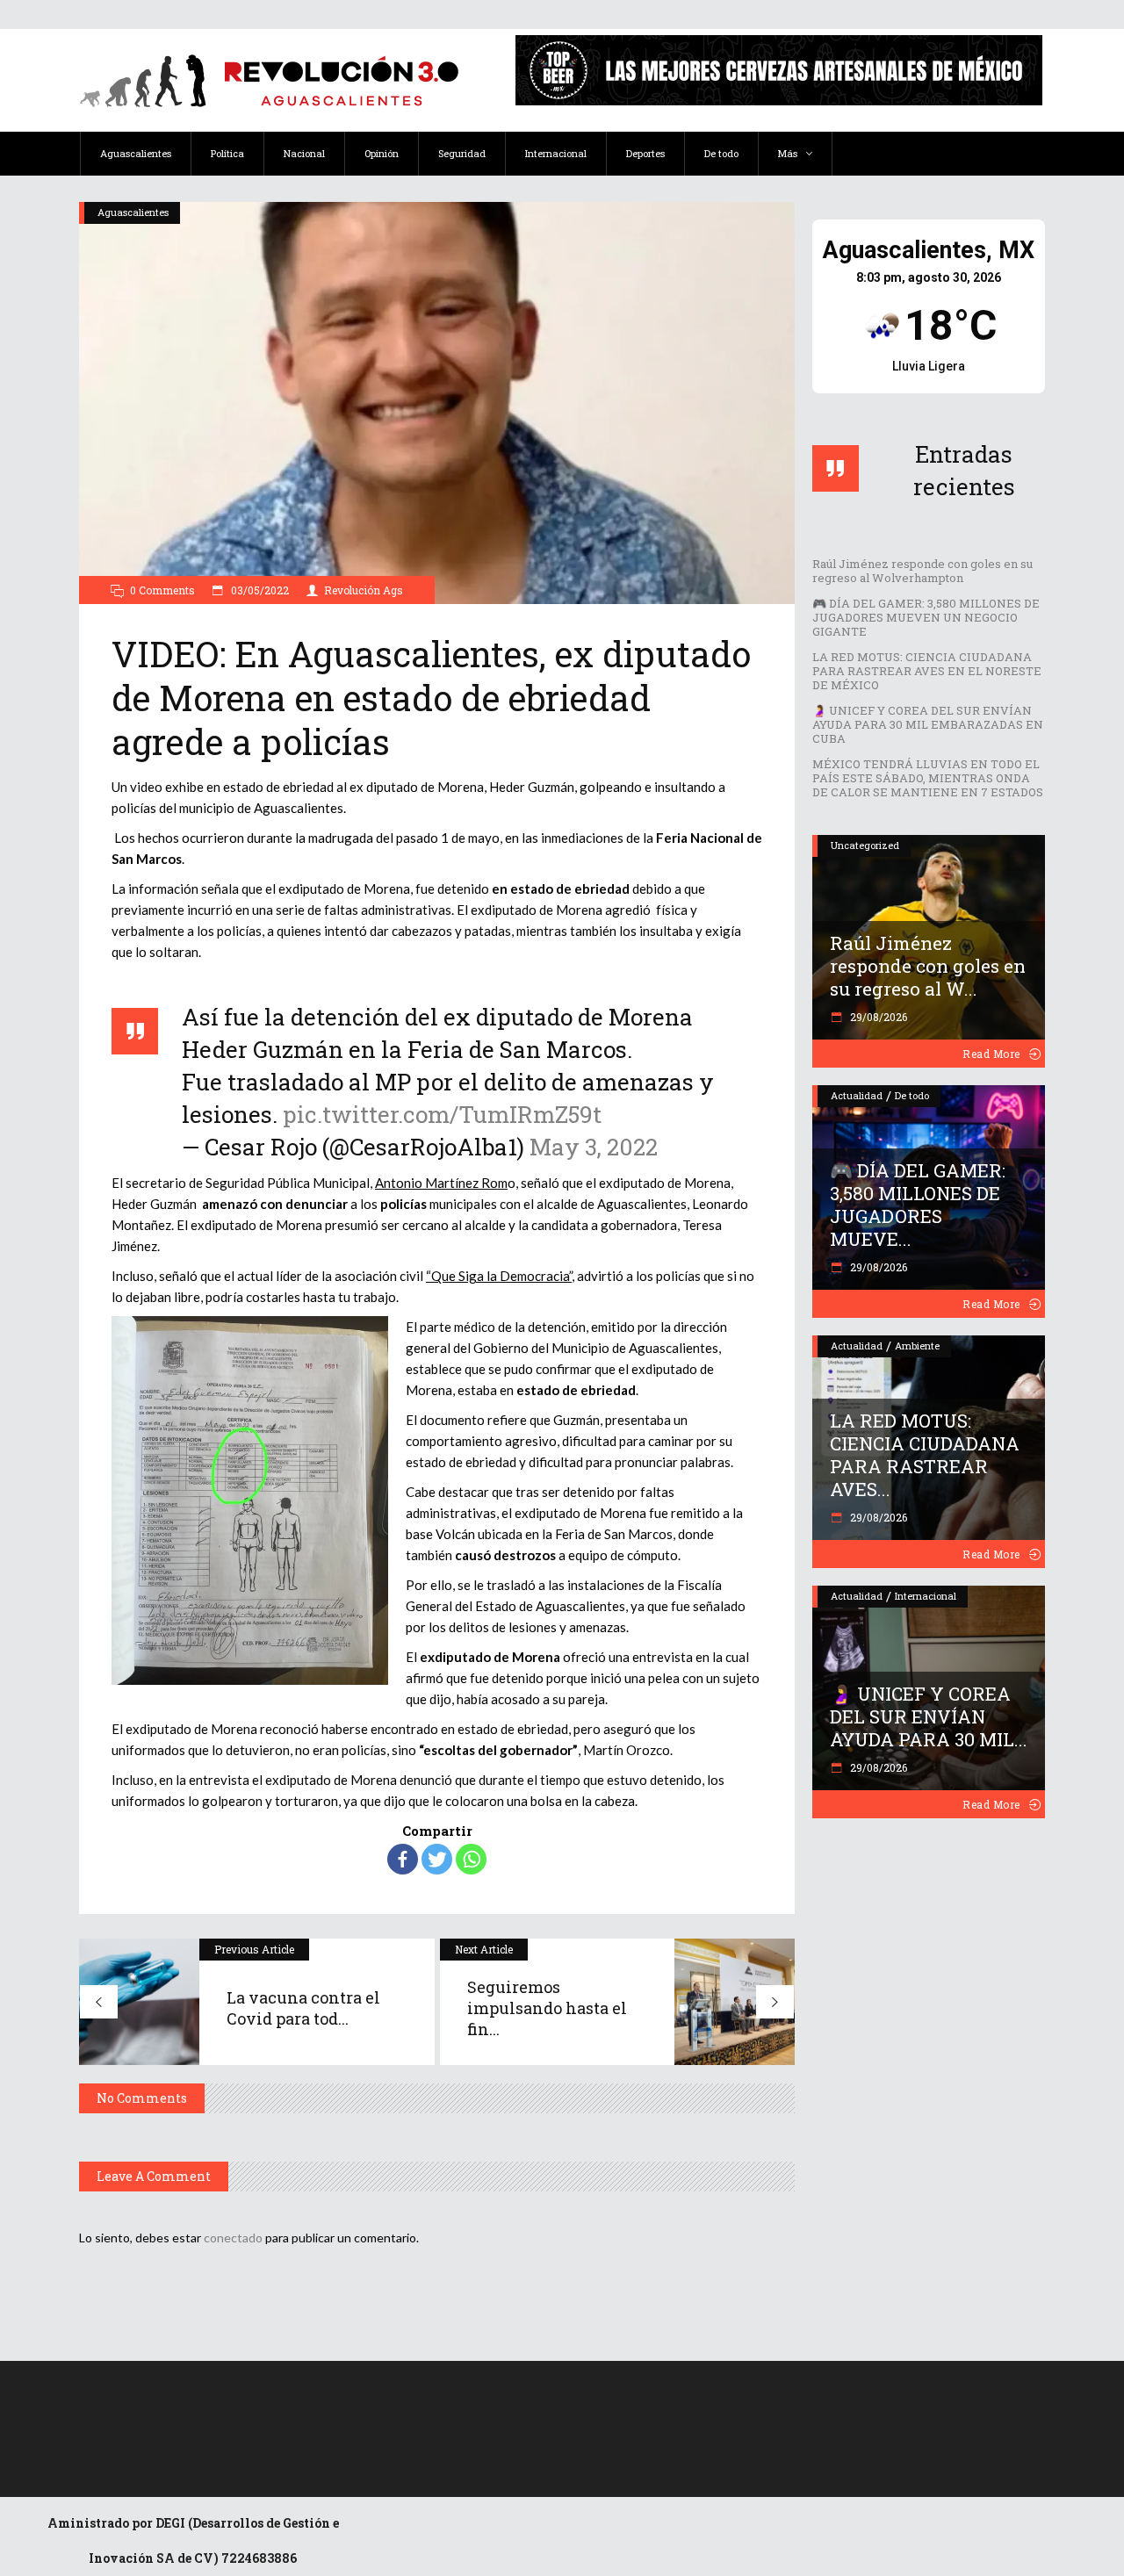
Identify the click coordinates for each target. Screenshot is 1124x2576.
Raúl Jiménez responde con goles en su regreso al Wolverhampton (922, 571)
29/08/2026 (877, 1017)
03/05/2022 (259, 590)
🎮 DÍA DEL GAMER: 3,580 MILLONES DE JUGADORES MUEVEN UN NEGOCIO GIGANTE (926, 617)
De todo (912, 1095)
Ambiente (917, 1346)
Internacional (926, 1596)
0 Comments (162, 590)
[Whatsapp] (471, 1859)
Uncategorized (865, 845)
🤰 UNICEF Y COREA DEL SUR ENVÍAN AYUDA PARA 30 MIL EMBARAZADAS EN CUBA (928, 724)
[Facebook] (403, 1859)
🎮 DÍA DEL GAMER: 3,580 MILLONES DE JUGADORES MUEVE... (918, 1205)
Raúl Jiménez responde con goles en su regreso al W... (928, 966)
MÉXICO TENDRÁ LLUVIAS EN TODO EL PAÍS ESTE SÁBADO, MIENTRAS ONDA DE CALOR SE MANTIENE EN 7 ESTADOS (928, 778)
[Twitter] (437, 1859)
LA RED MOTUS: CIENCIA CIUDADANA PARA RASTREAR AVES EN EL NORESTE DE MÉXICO (927, 671)
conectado (233, 2238)
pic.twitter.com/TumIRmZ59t (442, 1114)
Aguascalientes (133, 212)
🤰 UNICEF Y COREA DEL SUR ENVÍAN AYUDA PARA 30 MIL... (929, 1716)
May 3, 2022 (594, 1147)
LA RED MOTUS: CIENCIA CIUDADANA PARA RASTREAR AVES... (925, 1455)
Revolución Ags (364, 590)
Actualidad (857, 1095)
